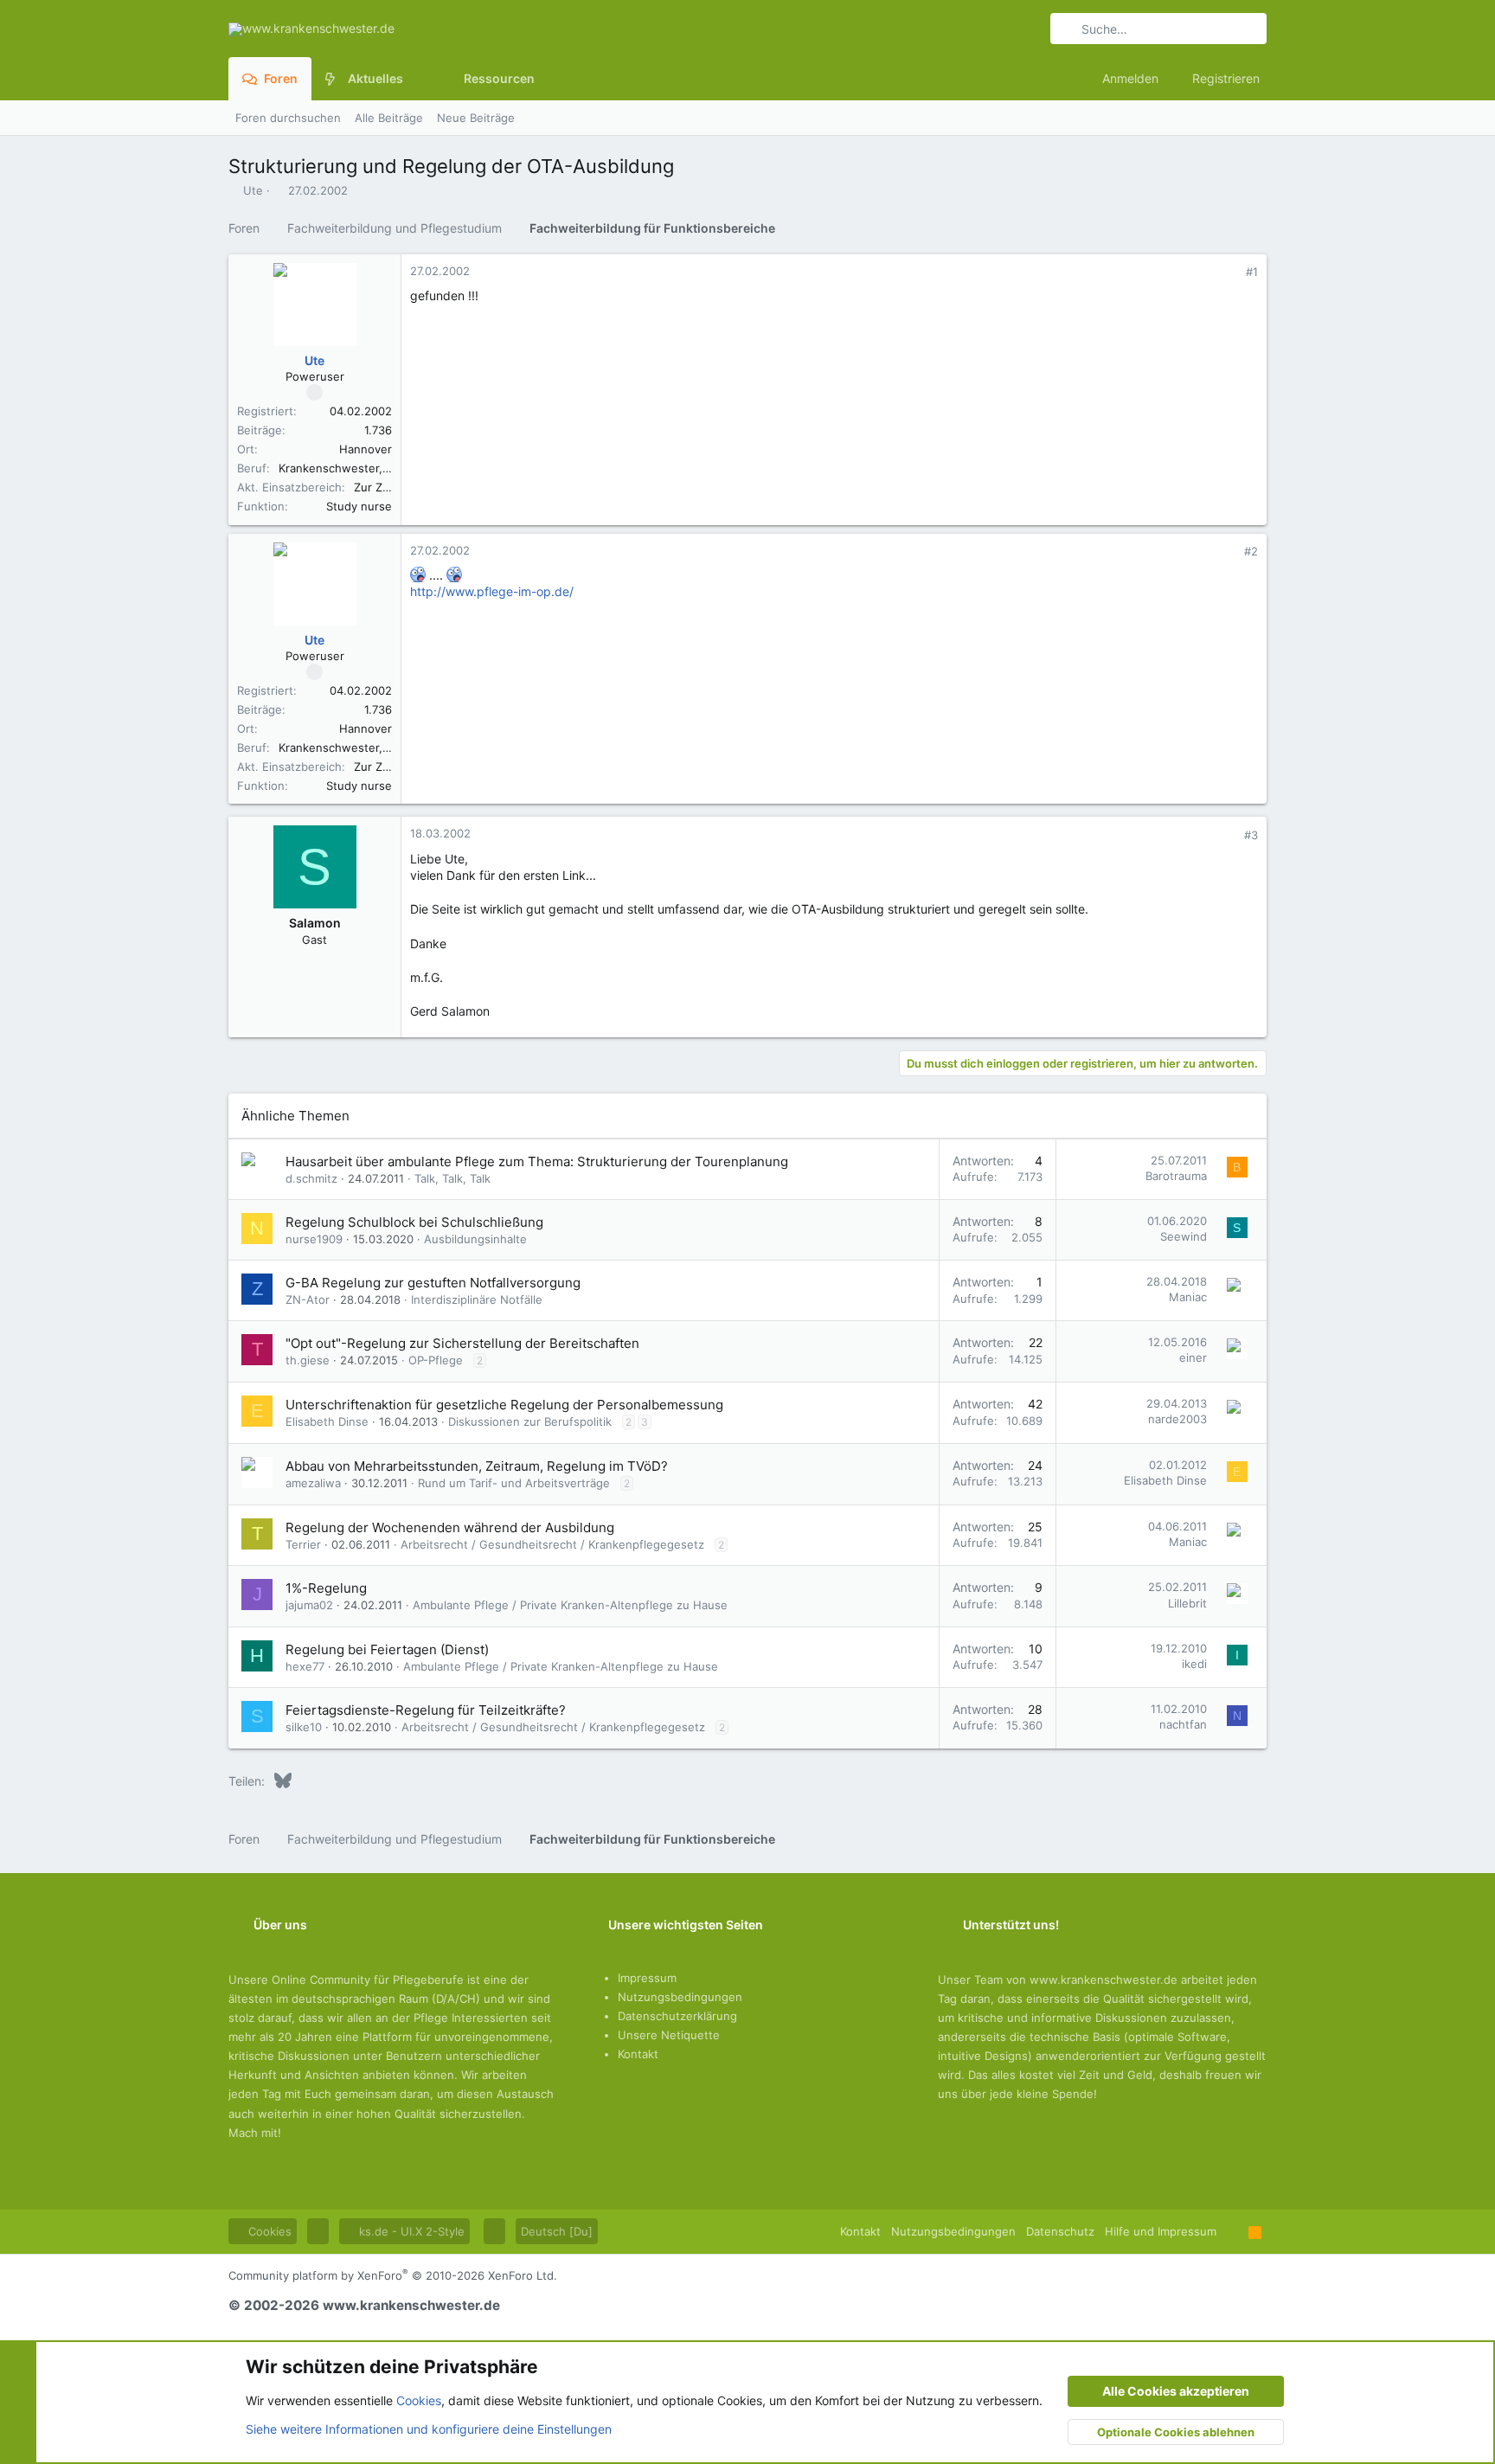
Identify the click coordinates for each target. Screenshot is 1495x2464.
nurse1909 (314, 1239)
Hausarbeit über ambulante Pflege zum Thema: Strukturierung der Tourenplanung (537, 1161)
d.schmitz (311, 1178)
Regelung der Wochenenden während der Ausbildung (450, 1527)
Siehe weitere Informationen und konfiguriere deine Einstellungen (429, 2429)
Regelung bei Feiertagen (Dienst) (387, 1649)
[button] (417, 79)
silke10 (304, 1727)
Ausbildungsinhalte (475, 1239)
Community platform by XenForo (393, 2275)
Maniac (1188, 1297)
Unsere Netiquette (669, 2035)
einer (1193, 1357)
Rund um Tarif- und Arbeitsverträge (514, 1483)
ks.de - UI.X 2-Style (410, 2231)
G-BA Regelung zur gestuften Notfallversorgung (433, 1283)
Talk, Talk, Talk (452, 1178)
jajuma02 (309, 1605)
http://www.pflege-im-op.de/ (492, 591)
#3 (1251, 835)
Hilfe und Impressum (1161, 2231)
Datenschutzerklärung (677, 2016)
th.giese (308, 1360)
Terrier (303, 1544)
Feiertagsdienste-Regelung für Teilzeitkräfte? (426, 1710)
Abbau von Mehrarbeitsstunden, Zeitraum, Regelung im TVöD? (477, 1466)
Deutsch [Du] (557, 2231)
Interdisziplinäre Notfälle (477, 1299)
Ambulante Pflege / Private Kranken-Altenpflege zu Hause (570, 1605)
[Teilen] (1228, 272)
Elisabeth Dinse (327, 1421)
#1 (1252, 272)
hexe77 (305, 1666)
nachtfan (1183, 1724)
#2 (1251, 551)
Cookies (268, 2231)
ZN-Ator (308, 1299)
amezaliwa (313, 1483)
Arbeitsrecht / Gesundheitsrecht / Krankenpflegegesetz (552, 1544)
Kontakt (638, 2054)
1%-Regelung (326, 1588)
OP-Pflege (436, 1360)
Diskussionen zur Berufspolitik (530, 1421)
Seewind (1184, 1236)
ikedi (1194, 1664)
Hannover (366, 449)
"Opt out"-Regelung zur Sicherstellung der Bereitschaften (462, 1343)
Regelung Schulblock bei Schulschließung (414, 1222)
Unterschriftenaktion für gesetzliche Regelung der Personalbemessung (504, 1405)
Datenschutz (1060, 2231)
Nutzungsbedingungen (680, 1997)
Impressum (647, 1978)
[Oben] (1232, 2231)
